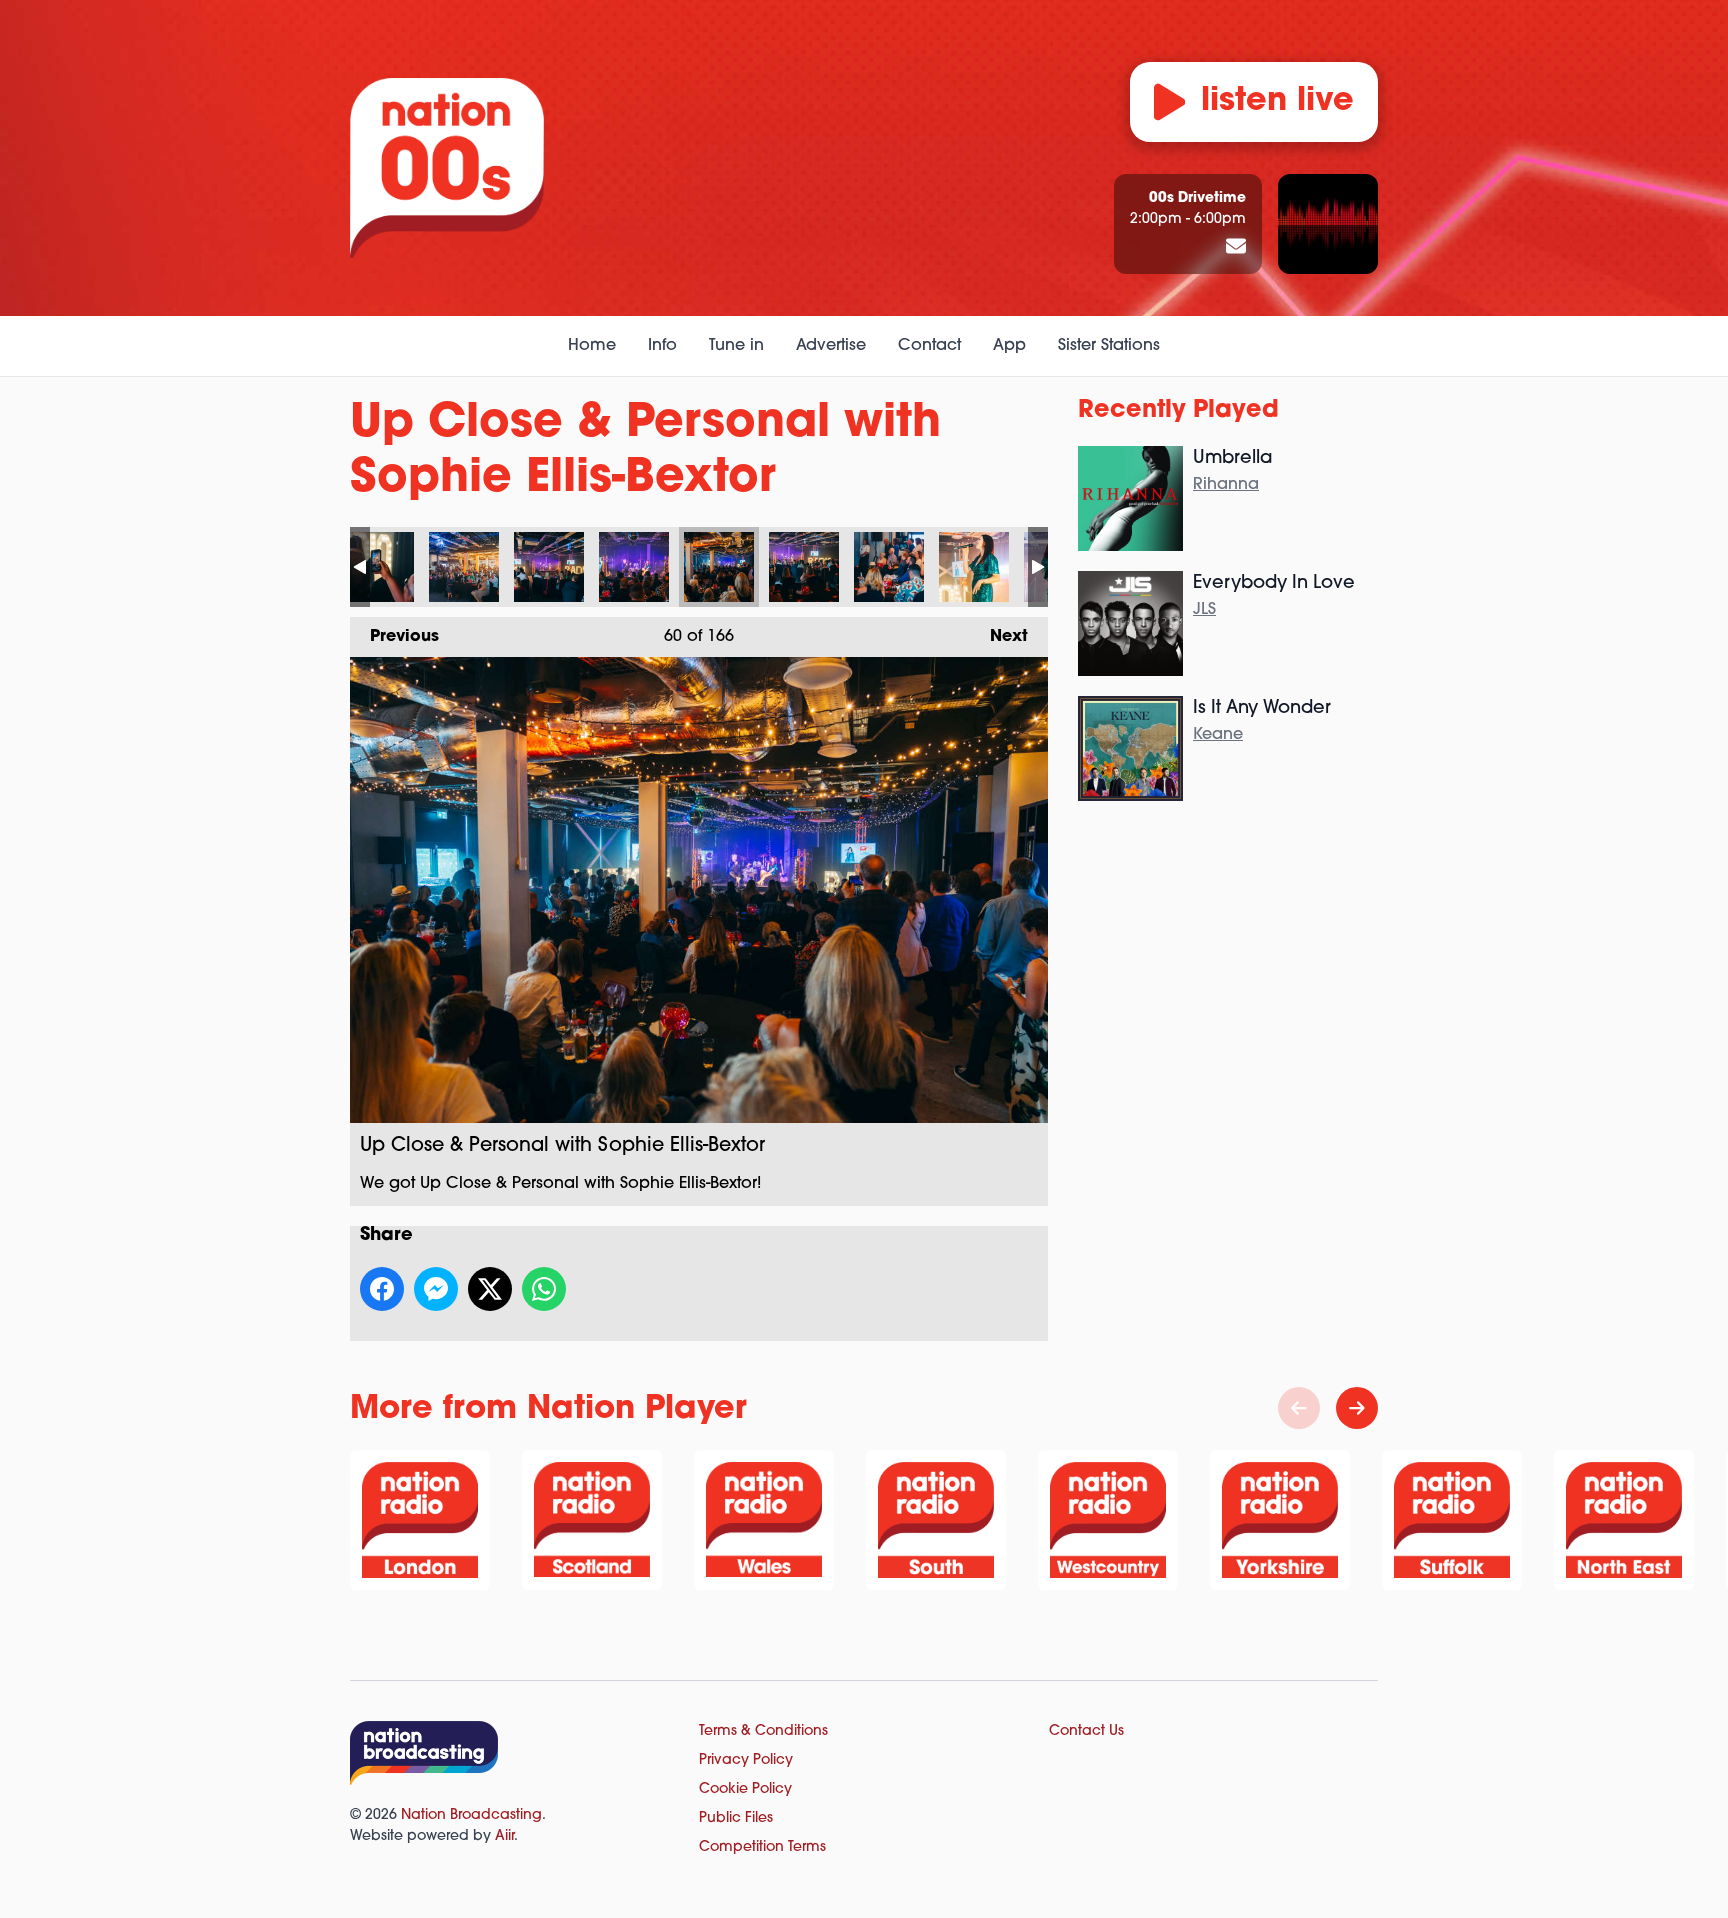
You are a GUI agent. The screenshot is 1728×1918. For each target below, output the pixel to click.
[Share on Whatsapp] (544, 1289)
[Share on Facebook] (382, 1289)
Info (662, 346)
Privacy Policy (746, 1760)
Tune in (736, 346)
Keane (1218, 735)
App (1009, 346)
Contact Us (1086, 1731)
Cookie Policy (745, 1789)
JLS (1204, 610)
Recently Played (1178, 411)
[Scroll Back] (1299, 1408)
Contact (929, 346)
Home (592, 346)
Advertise (831, 346)
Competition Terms (762, 1847)
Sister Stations (1109, 346)
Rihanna (1226, 485)
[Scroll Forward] (1357, 1408)
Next (999, 637)
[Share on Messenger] (436, 1289)
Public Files (736, 1818)
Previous (394, 637)
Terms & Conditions (763, 1731)
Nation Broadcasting (471, 1815)
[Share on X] (490, 1289)
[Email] (1236, 248)
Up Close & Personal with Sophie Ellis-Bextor (379, 567)
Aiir (504, 1836)
